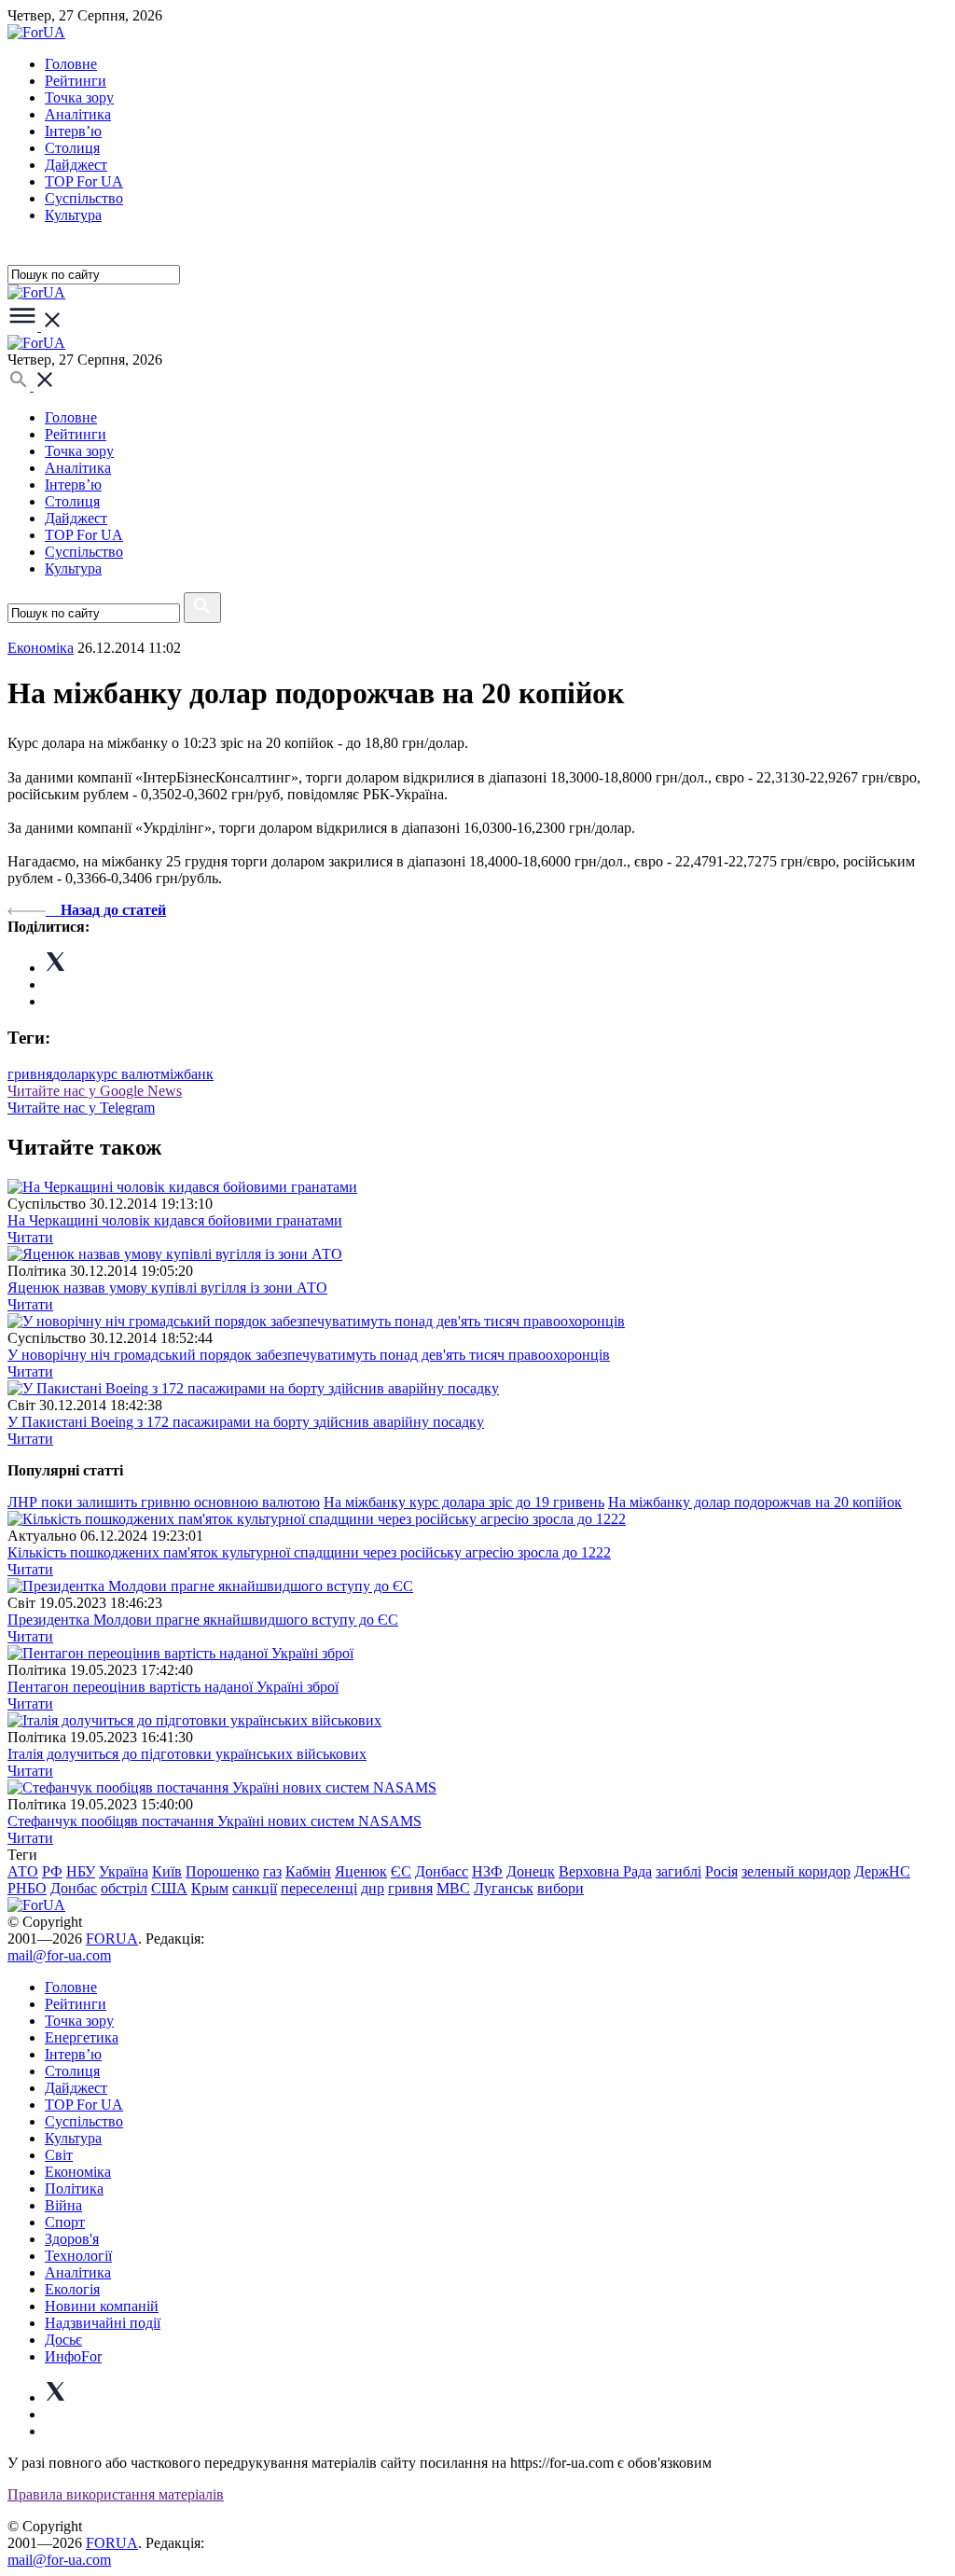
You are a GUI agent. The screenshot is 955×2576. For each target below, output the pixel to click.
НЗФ (487, 1871)
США (169, 1888)
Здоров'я (72, 2239)
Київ (167, 1871)
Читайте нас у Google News (95, 1091)
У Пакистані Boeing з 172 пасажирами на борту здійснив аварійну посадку (246, 1422)
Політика (74, 2188)
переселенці (319, 1888)
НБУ (81, 1871)
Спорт (65, 2222)
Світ (59, 2155)
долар (70, 1074)
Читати (30, 1237)
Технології (78, 2256)
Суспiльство (84, 198)
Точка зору (79, 97)
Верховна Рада (605, 1871)
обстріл (124, 1888)
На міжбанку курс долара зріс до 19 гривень (464, 1502)
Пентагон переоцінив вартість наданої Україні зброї (173, 1687)
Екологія (72, 2289)
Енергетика (82, 2037)
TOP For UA (84, 181)
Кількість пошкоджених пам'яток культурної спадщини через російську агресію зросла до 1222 (309, 1552)
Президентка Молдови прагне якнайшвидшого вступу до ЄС (203, 1620)
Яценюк (361, 1871)
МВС (453, 1888)
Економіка (41, 648)
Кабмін (308, 1871)
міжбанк (187, 1074)
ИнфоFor (73, 2356)
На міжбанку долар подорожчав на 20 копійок (755, 1502)
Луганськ (504, 1888)
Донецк (531, 1871)
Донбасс (442, 1871)
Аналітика (78, 114)
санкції (255, 1888)
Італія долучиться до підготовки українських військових (187, 1754)
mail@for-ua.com (59, 1955)
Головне (71, 64)
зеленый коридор (796, 1871)
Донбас (74, 1888)
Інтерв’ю (73, 131)
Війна (63, 2205)
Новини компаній (102, 2306)
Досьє (63, 2340)
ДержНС (882, 1871)
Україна (124, 1871)
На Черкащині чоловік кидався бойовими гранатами (175, 1220)
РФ (52, 1871)
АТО (23, 1871)
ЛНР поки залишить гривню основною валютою (164, 1502)
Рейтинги (76, 81)
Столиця (72, 148)
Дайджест (76, 165)
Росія (721, 1871)
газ (272, 1871)
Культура (73, 215)
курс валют (125, 1074)
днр (373, 1888)
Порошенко (222, 1871)
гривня (30, 1074)
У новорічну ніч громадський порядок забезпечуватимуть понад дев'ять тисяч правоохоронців (309, 1355)
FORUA (112, 1939)
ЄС (401, 1871)
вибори (561, 1888)
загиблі (678, 1871)
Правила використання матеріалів (116, 2494)
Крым (210, 1888)
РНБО (27, 1888)
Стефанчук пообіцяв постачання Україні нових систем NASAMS (215, 1821)
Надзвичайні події (103, 2323)
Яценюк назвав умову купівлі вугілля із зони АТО (167, 1288)
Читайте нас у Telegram (81, 1108)
